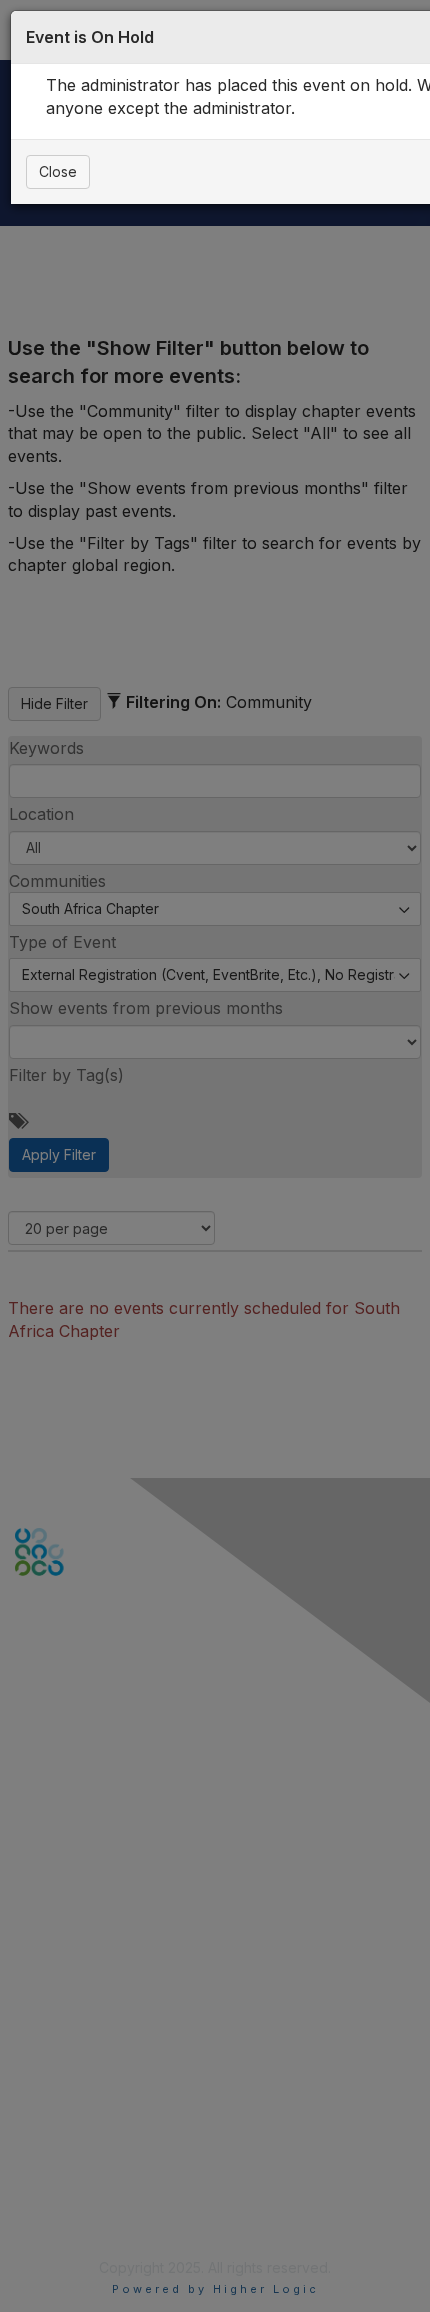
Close (58, 171)
